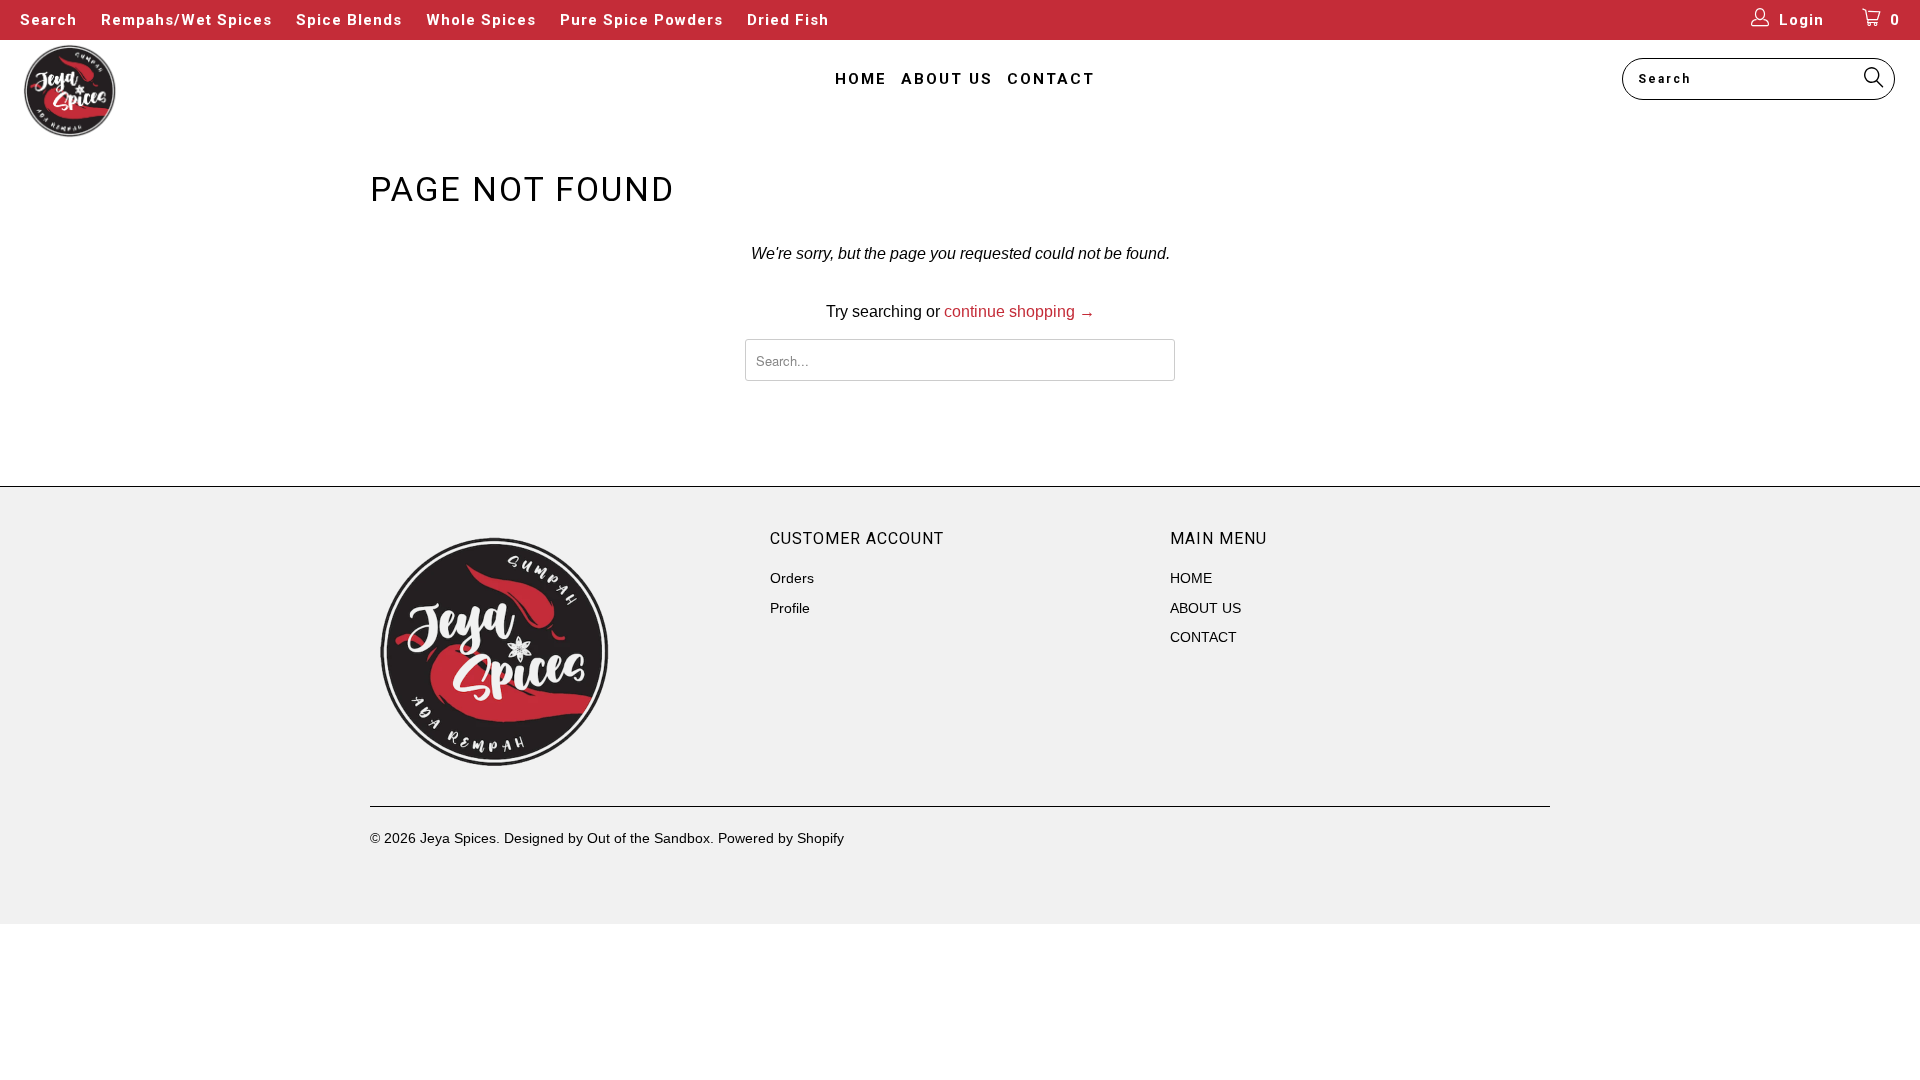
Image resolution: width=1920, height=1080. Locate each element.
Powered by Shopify (781, 838)
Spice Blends (349, 20)
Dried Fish (788, 20)
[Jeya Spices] (163, 91)
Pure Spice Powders (641, 20)
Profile (790, 608)
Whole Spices (481, 20)
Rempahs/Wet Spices (186, 20)
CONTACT (1051, 79)
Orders (792, 578)
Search (48, 20)
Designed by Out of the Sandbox (607, 838)
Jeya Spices (458, 838)
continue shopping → (1019, 311)
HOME (861, 79)
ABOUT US (947, 79)
